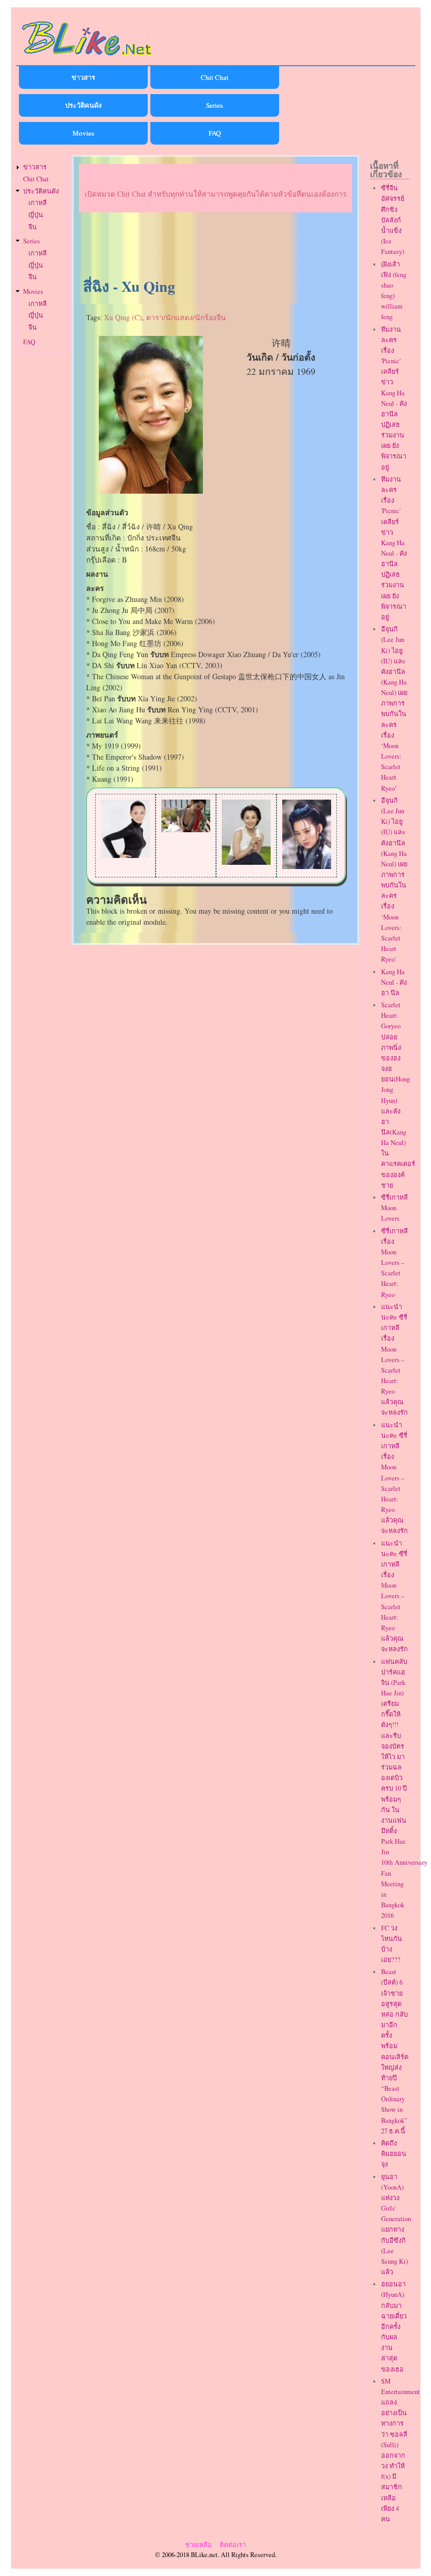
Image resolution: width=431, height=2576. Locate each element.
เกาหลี (38, 203)
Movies (83, 133)
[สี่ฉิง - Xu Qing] (151, 491)
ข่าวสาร (83, 77)
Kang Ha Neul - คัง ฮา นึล (394, 982)
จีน (33, 227)
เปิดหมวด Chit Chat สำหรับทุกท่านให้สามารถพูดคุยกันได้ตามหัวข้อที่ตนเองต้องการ (216, 194)
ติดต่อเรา (233, 2545)
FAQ (215, 133)
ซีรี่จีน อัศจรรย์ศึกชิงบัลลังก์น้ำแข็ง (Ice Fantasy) (393, 220)
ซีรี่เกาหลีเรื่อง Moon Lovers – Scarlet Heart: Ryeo (394, 1263)
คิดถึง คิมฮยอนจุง (394, 2154)
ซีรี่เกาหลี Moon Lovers (394, 1208)
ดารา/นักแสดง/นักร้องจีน (186, 317)
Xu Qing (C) (123, 317)
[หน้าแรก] (87, 57)
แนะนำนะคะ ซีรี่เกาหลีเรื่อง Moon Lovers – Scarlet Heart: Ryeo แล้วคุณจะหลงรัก (394, 1360)
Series (214, 105)
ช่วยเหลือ (198, 2545)
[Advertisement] (215, 246)
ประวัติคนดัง (83, 105)
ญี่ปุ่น (36, 215)
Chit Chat (215, 77)
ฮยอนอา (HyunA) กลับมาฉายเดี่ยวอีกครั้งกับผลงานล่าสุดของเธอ (394, 2326)
